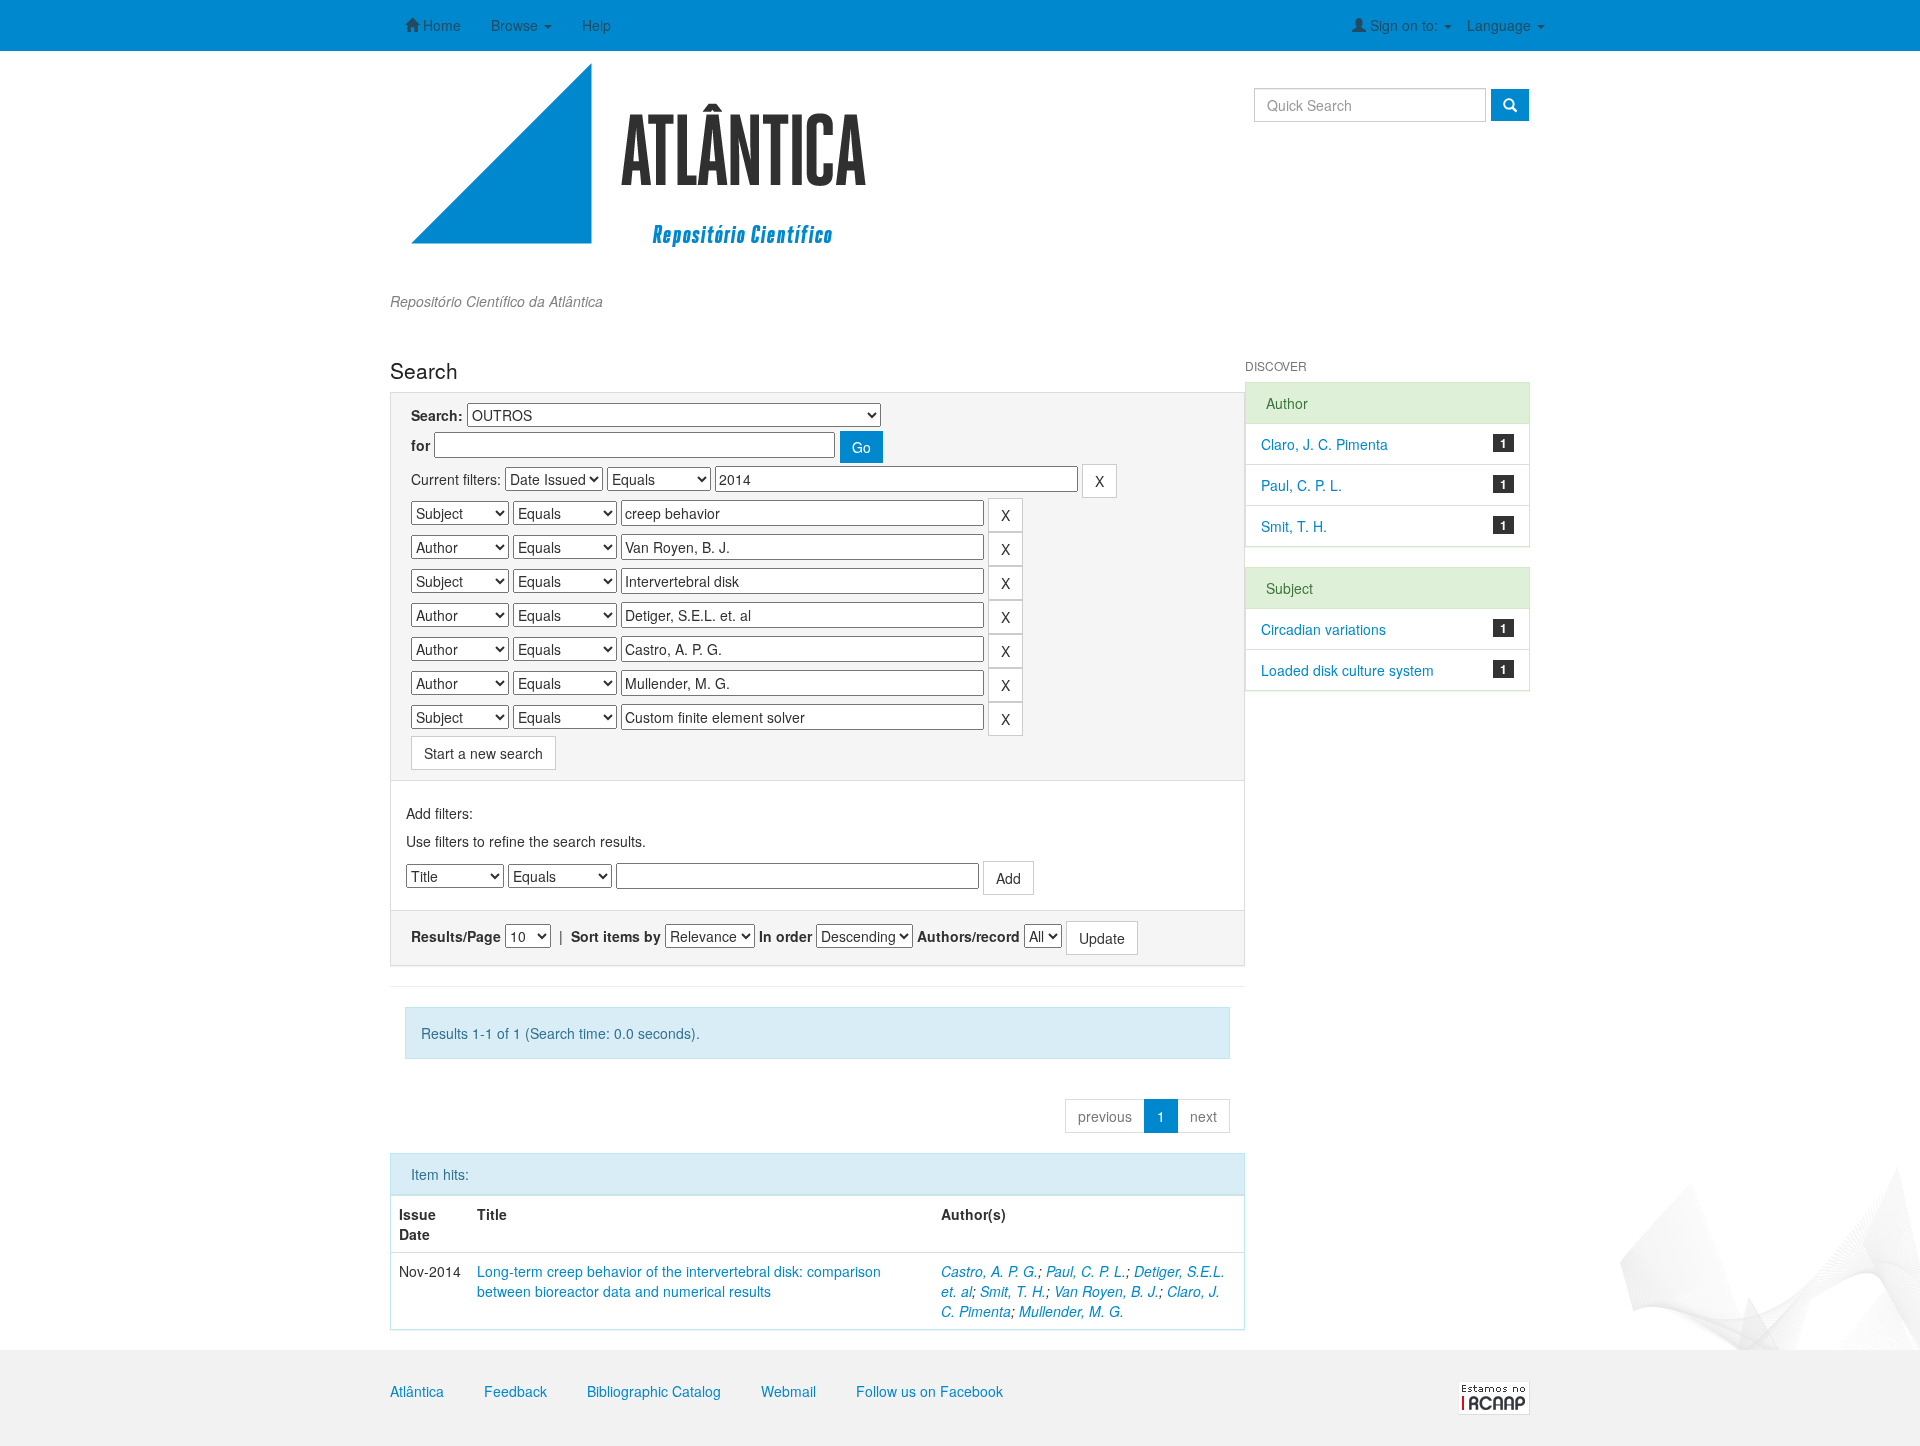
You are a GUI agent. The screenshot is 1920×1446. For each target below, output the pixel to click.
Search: (437, 415)
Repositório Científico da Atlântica (496, 301)
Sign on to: (1404, 25)
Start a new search (483, 753)
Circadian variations (1323, 629)
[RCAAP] (1494, 1396)
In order (785, 936)
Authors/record (968, 936)
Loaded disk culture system (1347, 670)
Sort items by (616, 936)
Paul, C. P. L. (1086, 1271)
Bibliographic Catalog (654, 1391)
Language (1501, 25)
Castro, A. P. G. (989, 1271)
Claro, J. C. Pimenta (1324, 444)
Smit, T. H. (1013, 1291)
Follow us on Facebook (929, 1391)
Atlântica (417, 1391)
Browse (516, 25)
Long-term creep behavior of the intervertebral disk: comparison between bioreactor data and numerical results (679, 1281)
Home (440, 25)
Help (596, 25)
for (420, 445)
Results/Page (456, 936)
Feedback (515, 1391)
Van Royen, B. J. (1106, 1291)
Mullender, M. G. (1071, 1311)
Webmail (788, 1391)
